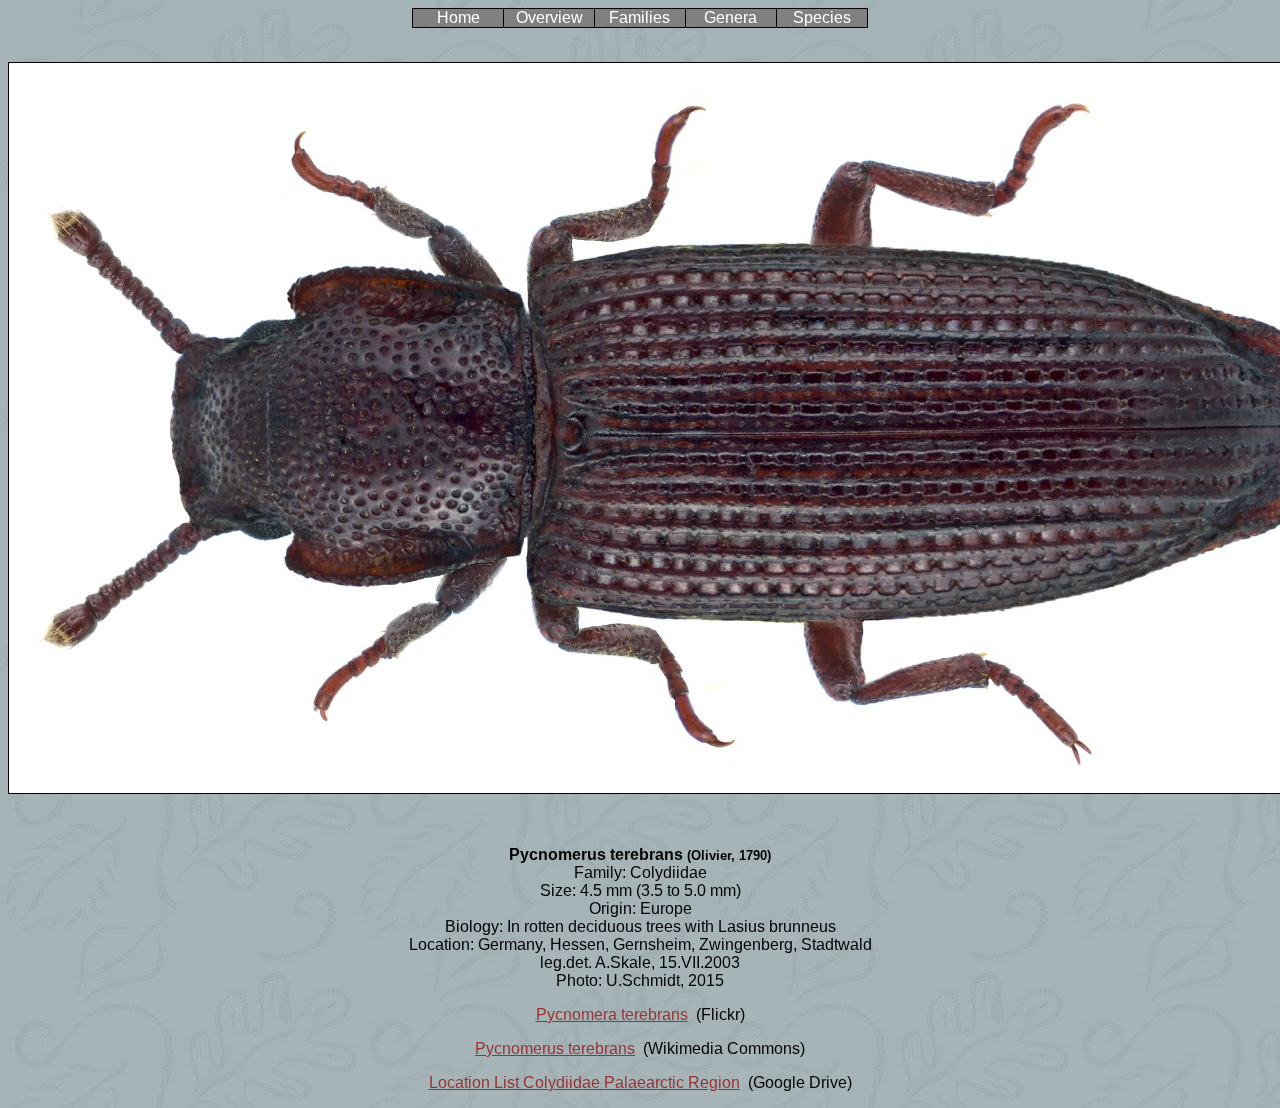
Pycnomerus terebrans (555, 1048)
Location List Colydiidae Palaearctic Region (584, 1082)
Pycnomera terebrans (612, 1014)
